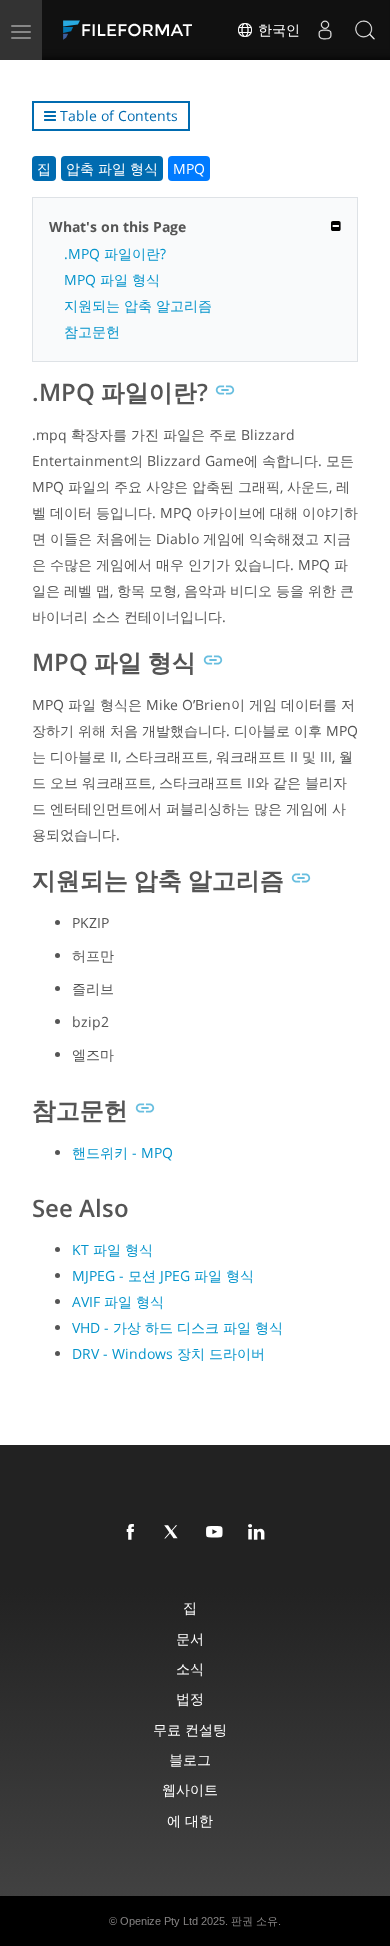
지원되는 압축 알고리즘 (138, 305)
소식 (190, 1668)
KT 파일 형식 (112, 1249)
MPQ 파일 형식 (112, 279)
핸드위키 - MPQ (122, 1152)
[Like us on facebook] (134, 1533)
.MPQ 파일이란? (115, 253)
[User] (325, 30)
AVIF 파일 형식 (118, 1301)
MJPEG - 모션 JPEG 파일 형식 (163, 1275)
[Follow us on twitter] (176, 1533)
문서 (190, 1638)
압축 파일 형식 (112, 168)
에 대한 (190, 1820)
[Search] (365, 30)
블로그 (190, 1759)
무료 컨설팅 (190, 1729)
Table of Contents (117, 115)
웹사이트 (190, 1789)
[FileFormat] (132, 30)
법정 (190, 1698)
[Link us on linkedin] (260, 1533)
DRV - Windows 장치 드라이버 (168, 1353)
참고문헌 (92, 331)
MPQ (189, 168)
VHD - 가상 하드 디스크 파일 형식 (177, 1327)
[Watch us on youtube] (218, 1533)
